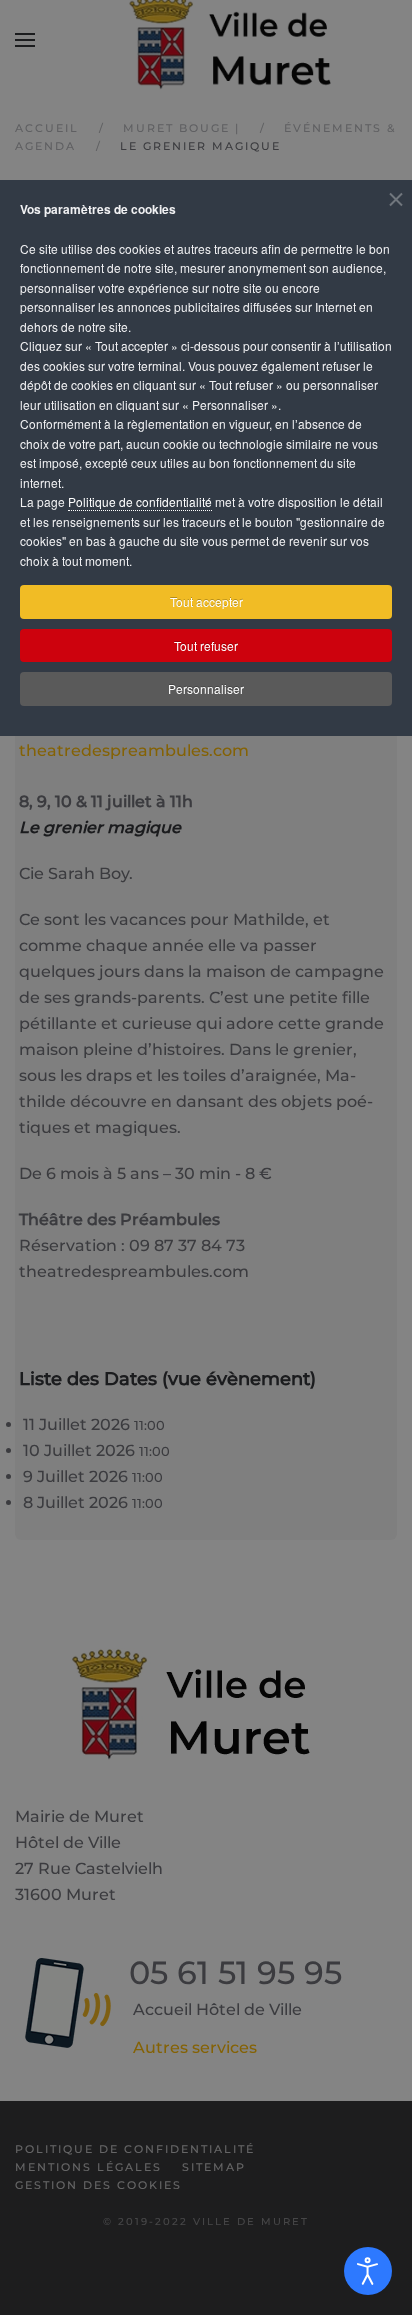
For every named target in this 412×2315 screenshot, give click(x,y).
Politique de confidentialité (140, 501)
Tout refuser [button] (206, 645)
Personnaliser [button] (206, 688)
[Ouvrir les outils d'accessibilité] (368, 2271)
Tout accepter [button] (206, 601)
